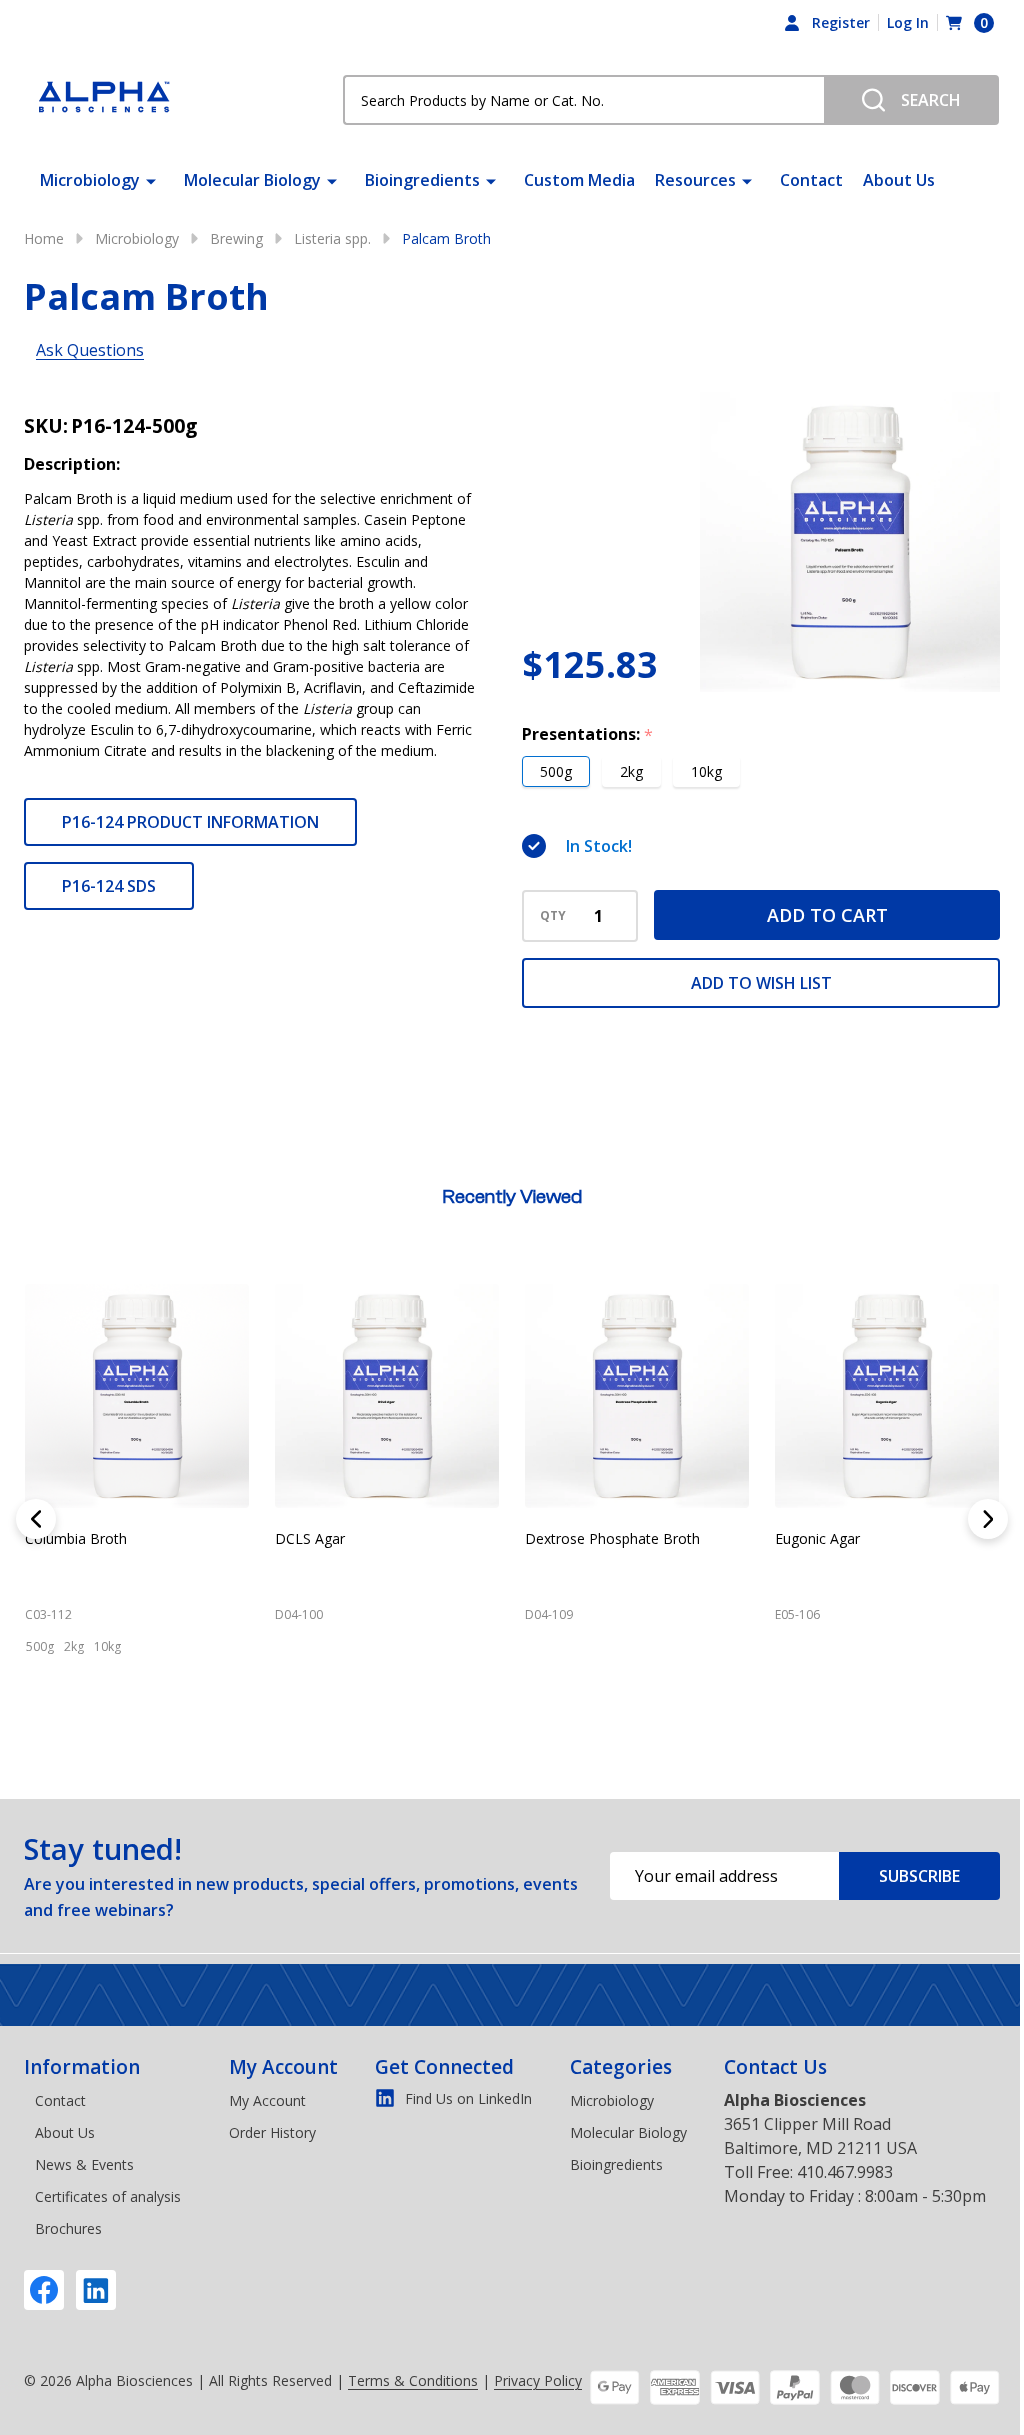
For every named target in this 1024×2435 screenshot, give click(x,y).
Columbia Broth (76, 1538)
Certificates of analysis (108, 2196)
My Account (283, 2067)
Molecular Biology (252, 180)
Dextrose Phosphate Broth (612, 1538)
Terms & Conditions (413, 2380)
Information (82, 2067)
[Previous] (36, 1519)
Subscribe (919, 1876)
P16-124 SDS (109, 886)
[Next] (988, 1519)
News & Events (84, 2164)
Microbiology (90, 180)
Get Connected (444, 2067)
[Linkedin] (96, 2290)
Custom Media (579, 180)
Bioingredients (422, 180)
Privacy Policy (538, 2380)
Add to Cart (827, 915)
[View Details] (45, 1734)
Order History (272, 2132)
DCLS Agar (310, 1538)
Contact (811, 180)
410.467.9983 (845, 2172)
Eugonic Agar (817, 1538)
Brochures (68, 2228)
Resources (695, 180)
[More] (151, 180)
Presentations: (588, 735)
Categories (621, 2067)
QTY (553, 916)
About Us (899, 180)
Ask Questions (90, 350)
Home (44, 238)
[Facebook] (44, 2290)
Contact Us (775, 2067)
